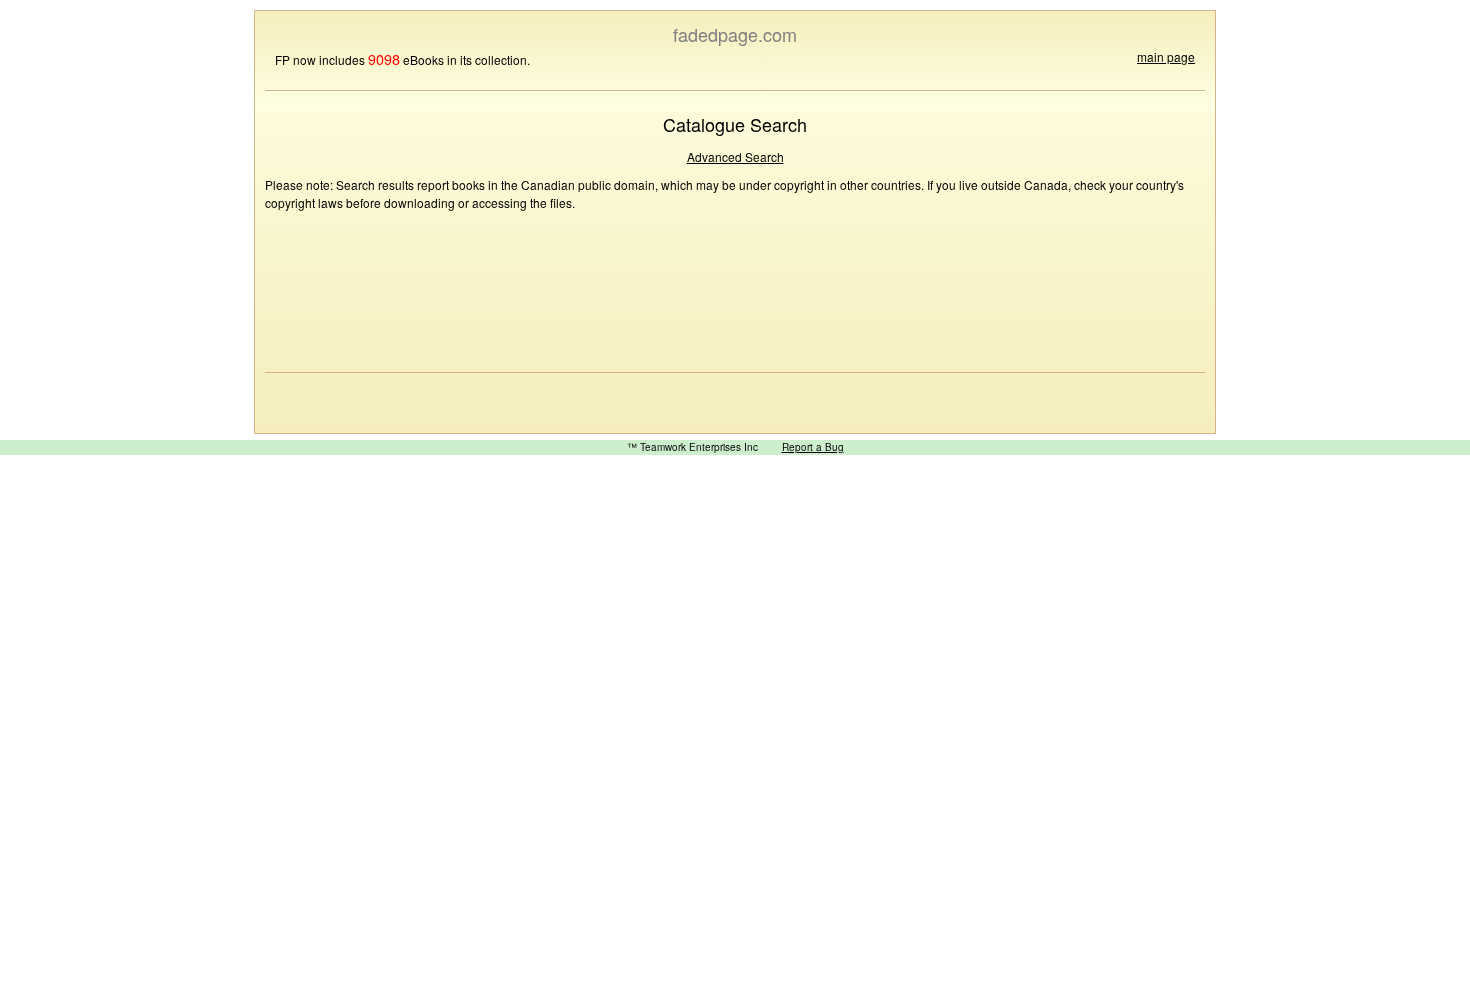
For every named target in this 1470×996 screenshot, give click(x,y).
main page (1166, 56)
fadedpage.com (735, 34)
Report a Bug (813, 447)
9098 (384, 58)
